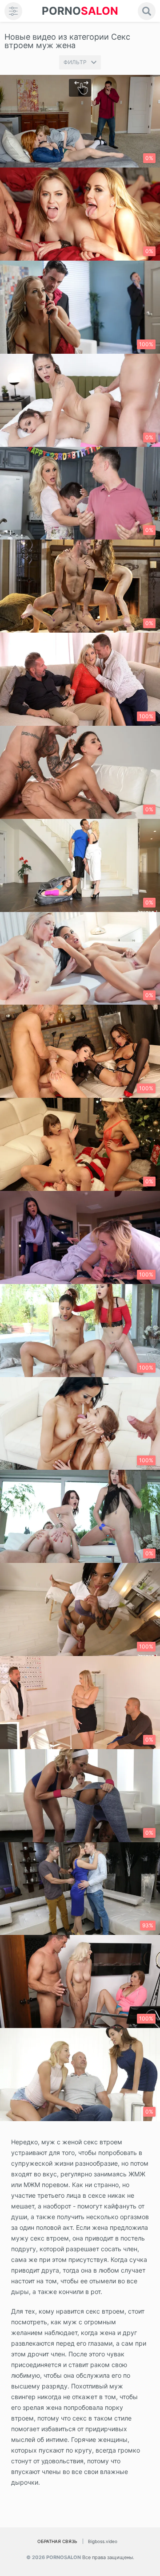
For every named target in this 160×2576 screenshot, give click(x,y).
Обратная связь (57, 2541)
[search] (147, 11)
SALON (80, 11)
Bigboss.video (103, 2541)
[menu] (13, 11)
